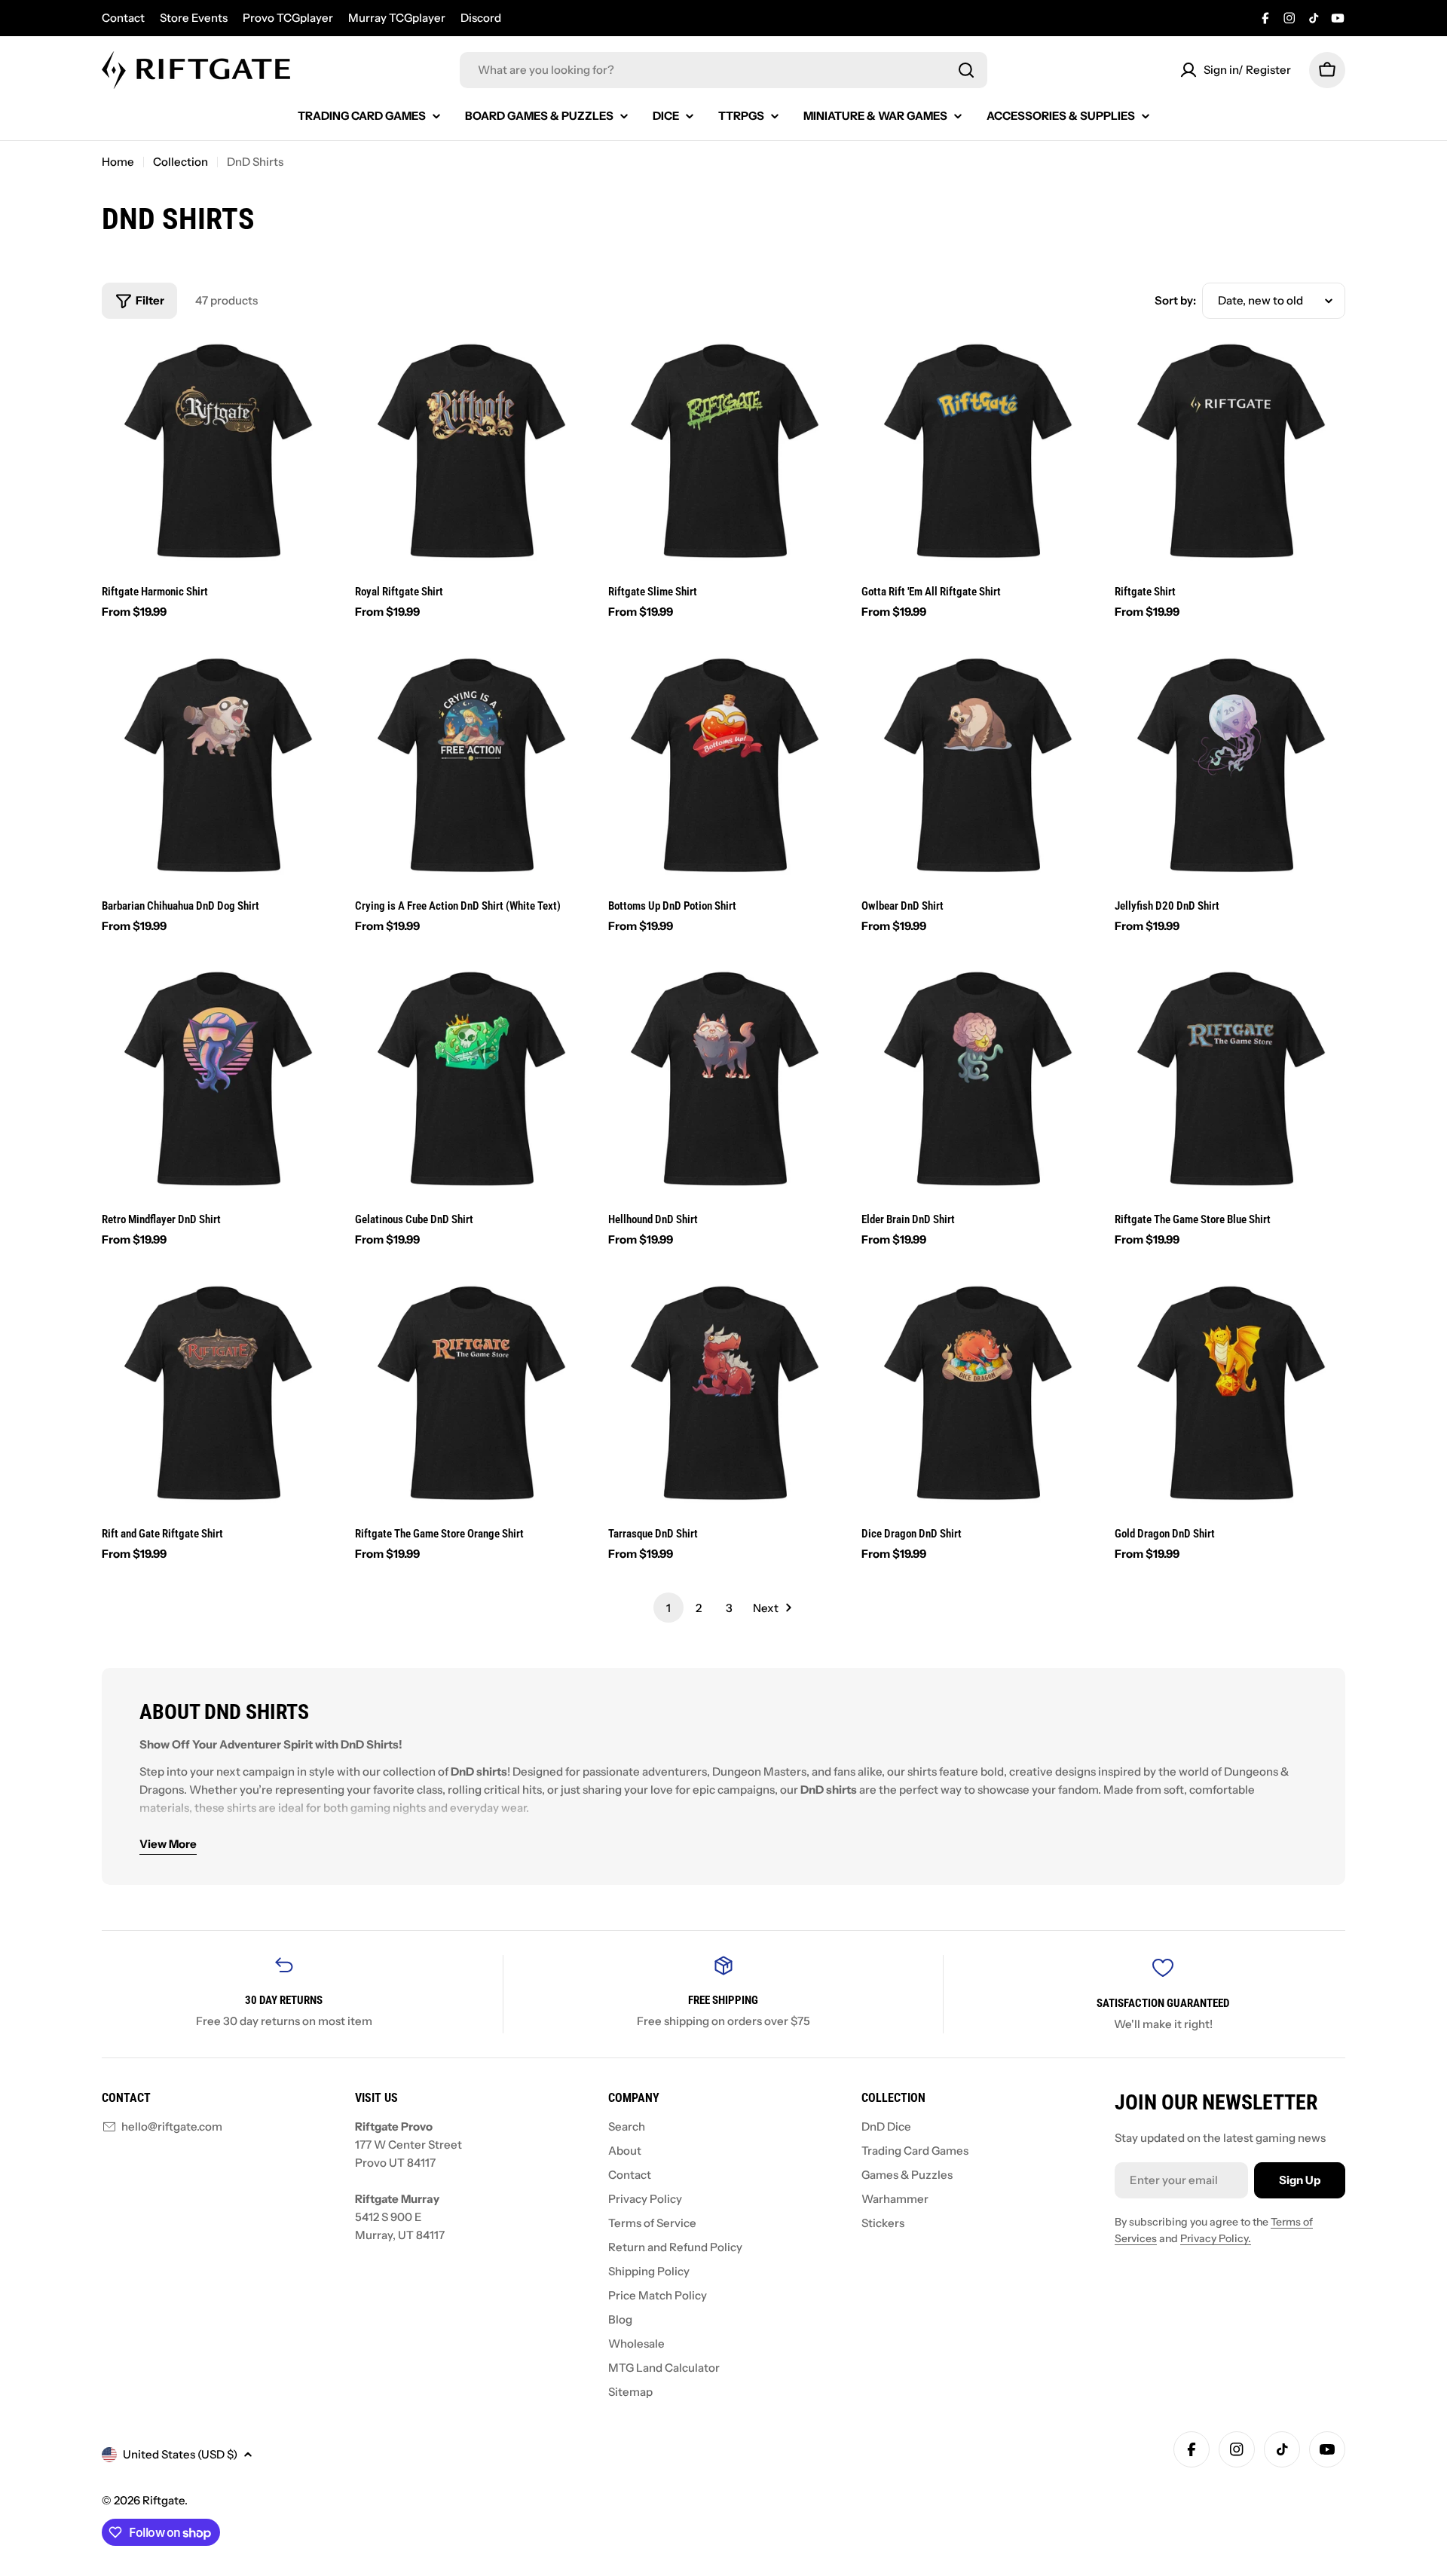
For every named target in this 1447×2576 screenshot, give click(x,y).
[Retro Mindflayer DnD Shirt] (217, 1080)
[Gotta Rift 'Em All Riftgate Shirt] (977, 452)
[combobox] (723, 70)
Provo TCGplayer (288, 18)
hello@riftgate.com (172, 2126)
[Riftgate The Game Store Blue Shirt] (1230, 1080)
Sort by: (1175, 300)
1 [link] (668, 1608)
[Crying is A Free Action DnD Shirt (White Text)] (470, 766)
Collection (180, 162)
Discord (481, 18)
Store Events (194, 18)
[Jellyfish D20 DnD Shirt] (1230, 766)
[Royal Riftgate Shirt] (470, 452)
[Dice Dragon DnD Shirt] (977, 1394)
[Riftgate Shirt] (1230, 452)
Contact (123, 18)
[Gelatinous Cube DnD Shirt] (470, 1080)
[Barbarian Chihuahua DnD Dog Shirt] (217, 766)
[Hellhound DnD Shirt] (723, 1080)
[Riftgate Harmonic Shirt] (217, 452)
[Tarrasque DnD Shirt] (723, 1394)
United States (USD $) (180, 2454)
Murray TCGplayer (397, 18)
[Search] (966, 70)
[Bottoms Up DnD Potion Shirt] (723, 766)
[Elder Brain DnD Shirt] (977, 1080)
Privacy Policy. (1216, 2238)
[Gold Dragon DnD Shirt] (1230, 1394)
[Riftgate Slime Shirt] (723, 452)
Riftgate (164, 2500)
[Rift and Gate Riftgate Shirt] (217, 1394)
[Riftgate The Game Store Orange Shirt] (470, 1394)
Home (118, 162)
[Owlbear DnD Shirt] (977, 766)
